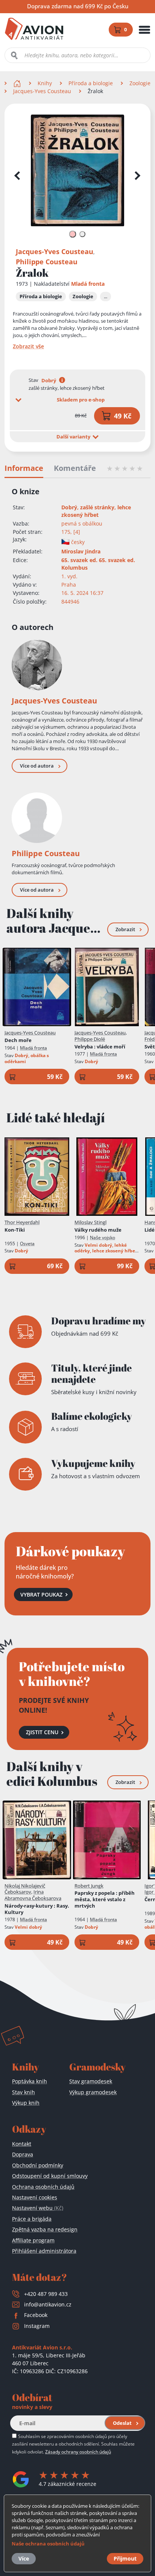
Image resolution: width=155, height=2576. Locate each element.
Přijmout (125, 2558)
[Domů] (18, 83)
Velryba (100, 1047)
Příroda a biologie (91, 83)
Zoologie (140, 83)
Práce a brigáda (32, 2219)
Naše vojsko (103, 1237)
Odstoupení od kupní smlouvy (50, 2176)
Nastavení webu (38, 2208)
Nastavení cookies (35, 2197)
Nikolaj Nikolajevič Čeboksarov (25, 1889)
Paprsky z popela (105, 1899)
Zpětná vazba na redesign (45, 2229)
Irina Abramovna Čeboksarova (33, 1895)
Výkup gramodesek (93, 2092)
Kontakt (22, 2144)
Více (24, 2558)
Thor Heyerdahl (22, 1222)
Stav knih (24, 2092)
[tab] (72, 234)
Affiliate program (33, 2240)
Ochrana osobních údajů (43, 2187)
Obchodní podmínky (38, 2165)
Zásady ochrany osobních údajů (78, 2452)
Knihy (45, 83)
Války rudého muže (98, 1230)
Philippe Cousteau (47, 262)
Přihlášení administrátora (44, 2251)
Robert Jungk (89, 1886)
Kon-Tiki (15, 1230)
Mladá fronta (88, 284)
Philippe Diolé (90, 1039)
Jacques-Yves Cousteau (42, 91)
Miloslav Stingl (90, 1222)
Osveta (27, 1244)
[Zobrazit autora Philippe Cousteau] (37, 818)
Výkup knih (26, 2103)
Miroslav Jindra (81, 551)
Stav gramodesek (91, 2081)
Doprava (23, 2154)
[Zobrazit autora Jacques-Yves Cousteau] (37, 665)
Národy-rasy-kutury (37, 1909)
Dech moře (18, 1040)
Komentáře (75, 468)
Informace (24, 468)
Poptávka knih (30, 2081)
